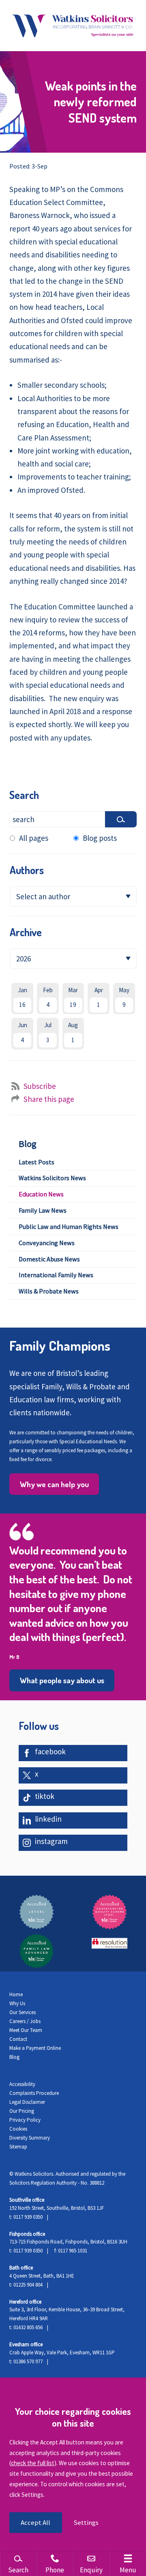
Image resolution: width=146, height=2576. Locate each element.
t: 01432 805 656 (26, 2327)
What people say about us (62, 1680)
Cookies (18, 2129)
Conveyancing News (47, 1243)
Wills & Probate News (49, 1291)
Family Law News (43, 1210)
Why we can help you (54, 1484)
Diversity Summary (30, 2138)
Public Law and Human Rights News (69, 1226)
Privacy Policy (25, 2120)
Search (24, 795)
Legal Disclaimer (27, 2102)
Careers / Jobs (25, 2021)
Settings (86, 2523)
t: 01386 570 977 (26, 2361)
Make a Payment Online (35, 2048)
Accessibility (22, 2084)
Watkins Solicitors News (52, 1178)
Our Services (23, 2012)
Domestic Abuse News (49, 1259)
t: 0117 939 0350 (26, 2217)
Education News (41, 1194)
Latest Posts (36, 1162)
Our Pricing (22, 2111)
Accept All (35, 2523)
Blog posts (100, 838)
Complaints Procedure (34, 2093)
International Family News (56, 1275)
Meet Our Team (26, 2030)
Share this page (49, 1099)
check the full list (33, 2463)
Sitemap (18, 2147)
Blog (28, 1144)
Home (16, 1994)
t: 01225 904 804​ (26, 2285)
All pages (34, 838)
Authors (27, 870)
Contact (18, 2039)
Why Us (17, 2003)
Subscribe (40, 1086)
